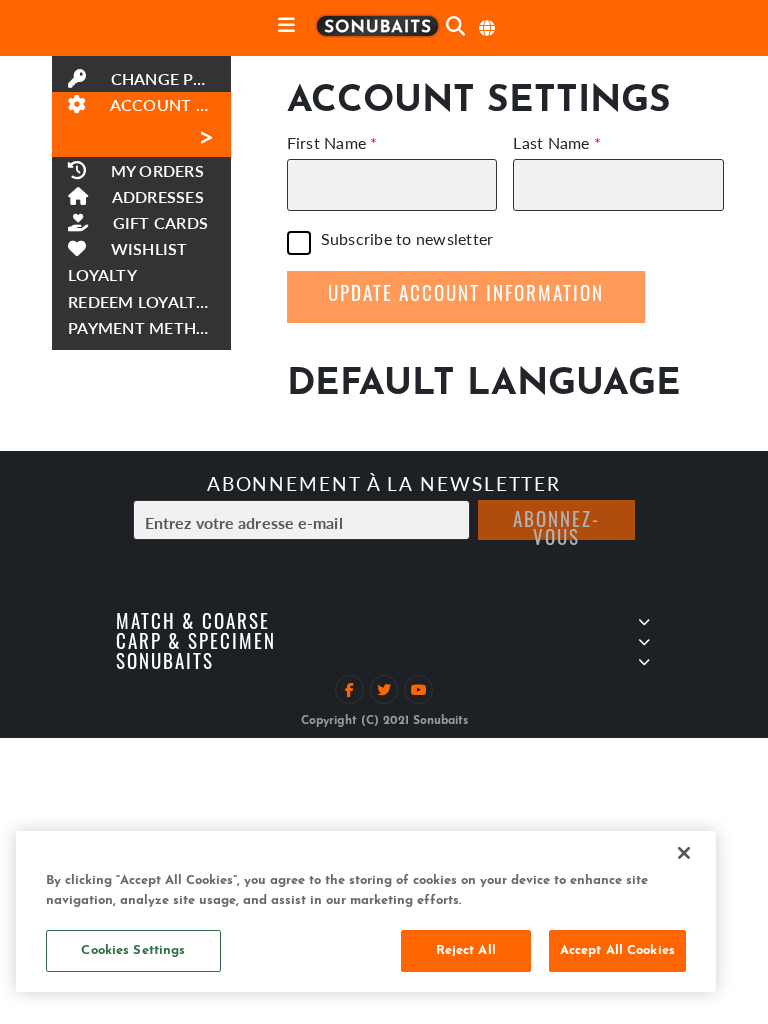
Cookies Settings (133, 950)
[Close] (684, 853)
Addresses (156, 196)
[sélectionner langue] (488, 28)
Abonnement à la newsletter (384, 483)
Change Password (168, 78)
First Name (327, 143)
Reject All (466, 950)
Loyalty (102, 274)
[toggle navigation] (286, 26)
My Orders (155, 170)
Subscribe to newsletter (407, 240)
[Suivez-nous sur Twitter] (384, 689)
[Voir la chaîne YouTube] (418, 689)
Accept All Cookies (617, 950)
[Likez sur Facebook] (349, 689)
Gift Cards (158, 222)
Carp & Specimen (196, 644)
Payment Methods (149, 327)
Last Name (551, 143)
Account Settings (168, 124)
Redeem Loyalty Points (149, 301)
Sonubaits (165, 664)
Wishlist (146, 248)
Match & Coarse (193, 624)
